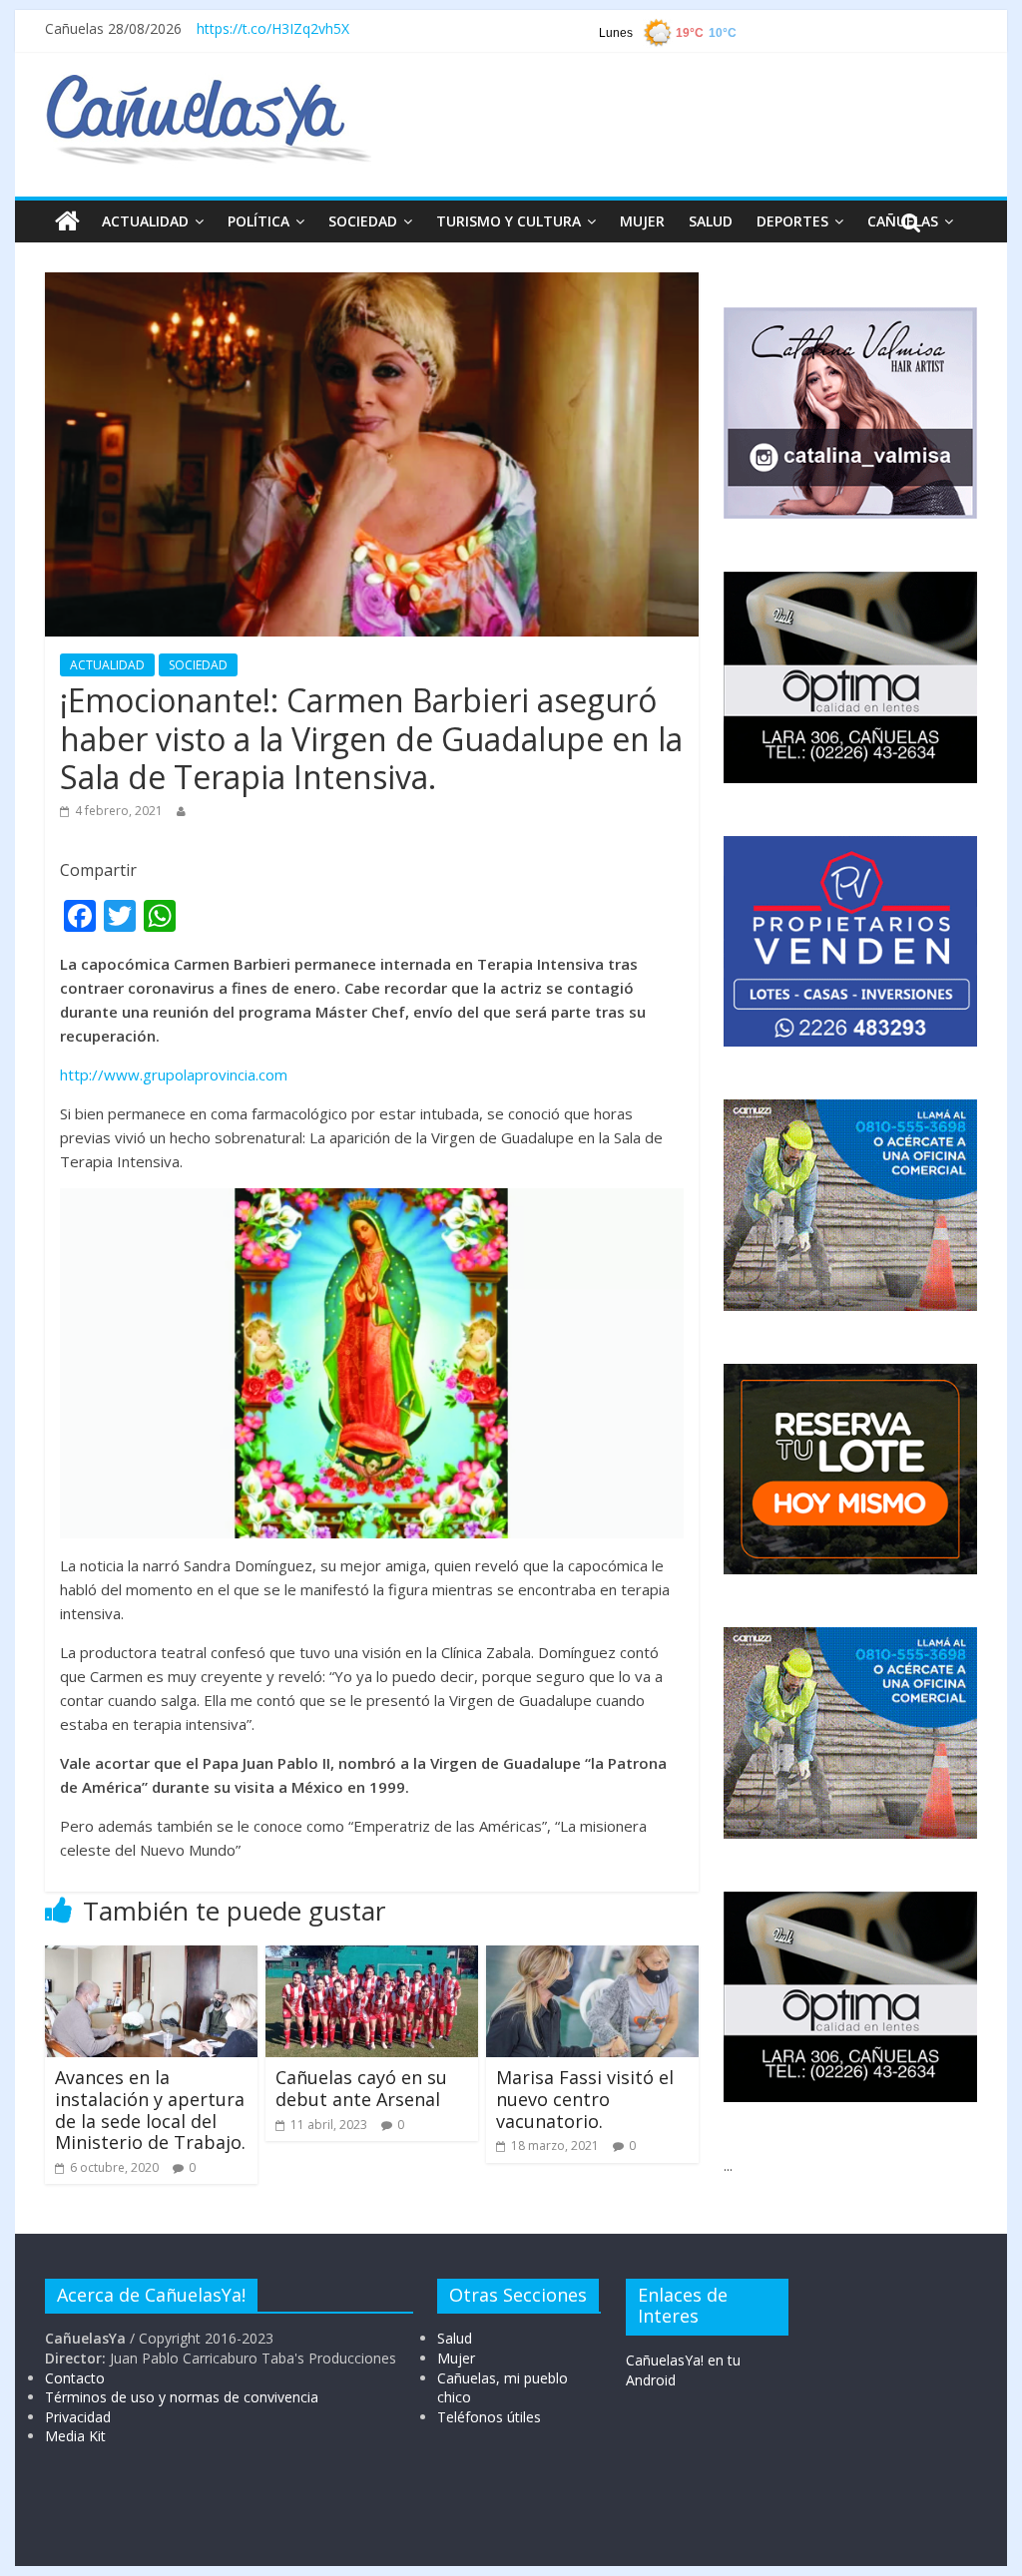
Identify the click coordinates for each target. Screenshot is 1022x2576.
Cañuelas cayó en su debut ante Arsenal (361, 2088)
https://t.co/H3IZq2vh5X (273, 28)
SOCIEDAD (363, 221)
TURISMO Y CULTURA (509, 221)
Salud (455, 2338)
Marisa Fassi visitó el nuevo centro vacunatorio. (585, 2099)
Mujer (456, 2358)
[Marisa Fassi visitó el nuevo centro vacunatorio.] (592, 1957)
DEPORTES (792, 221)
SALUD (711, 221)
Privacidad (78, 2417)
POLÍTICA (258, 221)
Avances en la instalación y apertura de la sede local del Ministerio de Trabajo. (150, 2110)
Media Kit (75, 2436)
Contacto (75, 2378)
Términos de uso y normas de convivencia (182, 2397)
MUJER (642, 221)
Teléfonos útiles (489, 2417)
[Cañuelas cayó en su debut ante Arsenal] (372, 1957)
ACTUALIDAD (145, 221)
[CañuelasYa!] (208, 84)
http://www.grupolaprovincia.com (174, 1074)
